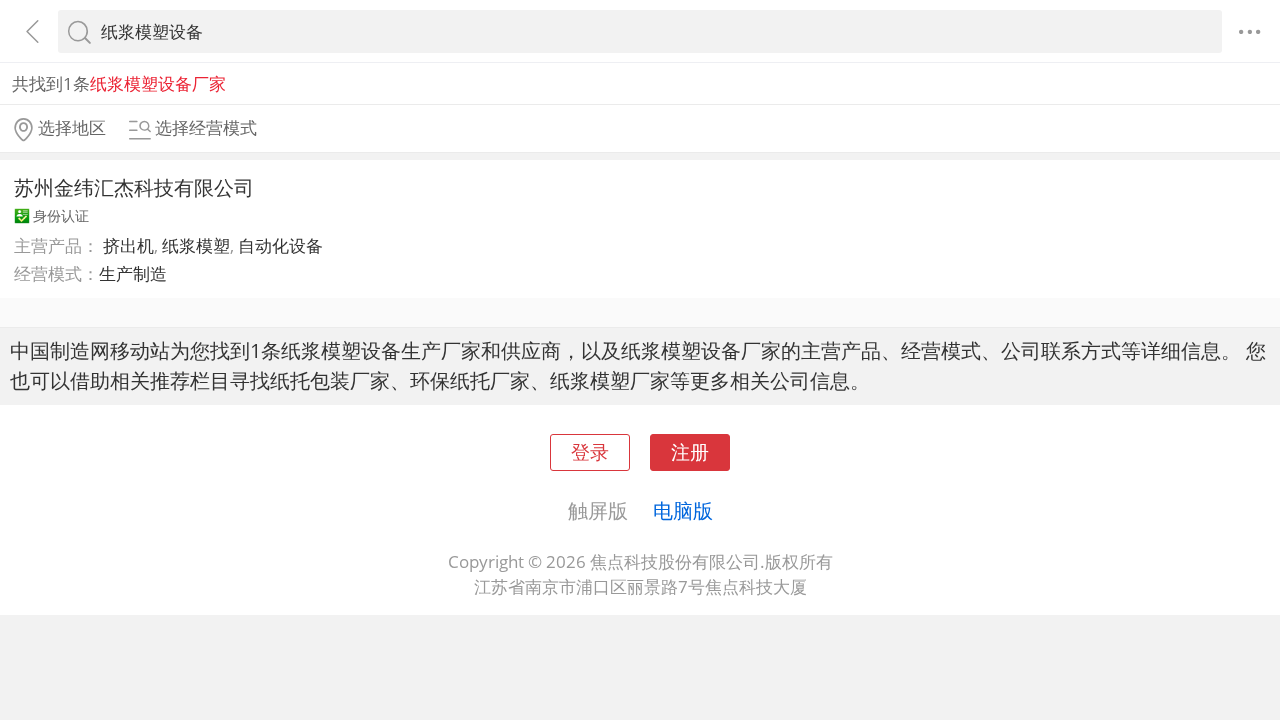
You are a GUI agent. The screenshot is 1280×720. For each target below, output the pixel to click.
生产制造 (133, 273)
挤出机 (128, 245)
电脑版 (683, 510)
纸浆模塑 (196, 245)
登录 (590, 451)
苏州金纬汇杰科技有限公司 (134, 187)
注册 (690, 451)
